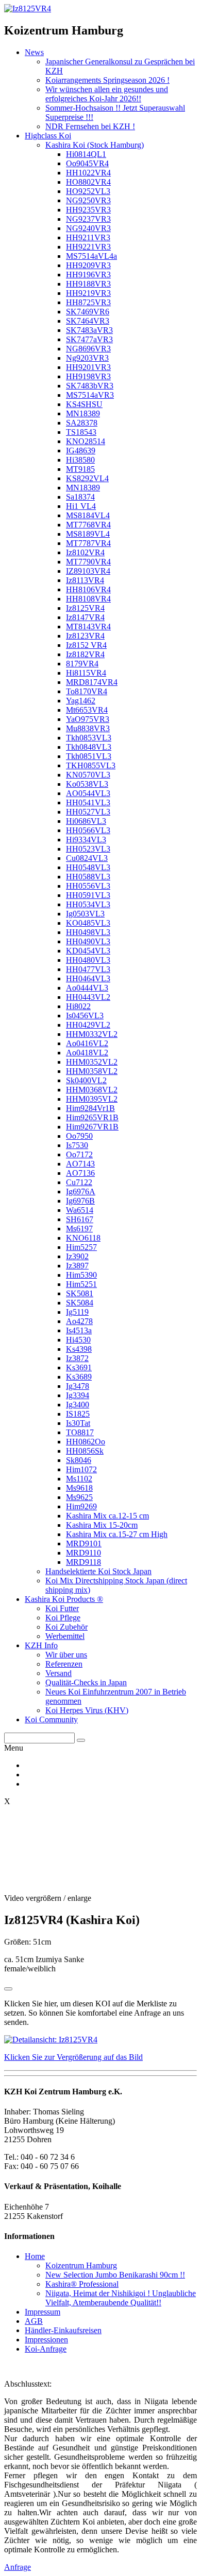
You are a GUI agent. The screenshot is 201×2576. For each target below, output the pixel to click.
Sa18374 (80, 497)
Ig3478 (78, 1386)
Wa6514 (80, 1210)
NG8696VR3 (88, 349)
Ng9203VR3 (87, 358)
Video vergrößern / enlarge (48, 1898)
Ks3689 (79, 1377)
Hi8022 (78, 1006)
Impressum (43, 2312)
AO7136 (80, 1173)
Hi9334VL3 (86, 840)
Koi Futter (62, 1608)
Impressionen (46, 2340)
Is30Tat (78, 1423)
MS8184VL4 (88, 515)
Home (35, 2256)
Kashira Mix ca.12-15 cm (107, 1516)
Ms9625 (79, 1497)
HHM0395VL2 (92, 1099)
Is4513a (79, 1330)
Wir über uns (66, 1655)
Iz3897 (77, 1266)
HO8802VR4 (88, 182)
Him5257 (81, 1247)
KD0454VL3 (88, 951)
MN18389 (83, 413)
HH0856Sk (85, 1451)
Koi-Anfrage (46, 2349)
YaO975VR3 (88, 719)
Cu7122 (79, 1182)
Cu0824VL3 (87, 858)
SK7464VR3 (88, 321)
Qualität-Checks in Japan (86, 1682)
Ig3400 (78, 1405)
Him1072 (81, 1469)
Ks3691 (79, 1368)
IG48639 (81, 451)
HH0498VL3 (88, 932)
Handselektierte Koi (98, 1571)
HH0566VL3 (88, 830)
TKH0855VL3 (91, 765)
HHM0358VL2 (92, 1071)
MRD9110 (83, 1553)
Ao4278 (79, 1321)
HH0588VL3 (88, 877)
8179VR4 (82, 664)
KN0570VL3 (88, 775)
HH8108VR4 (88, 599)
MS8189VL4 (88, 534)
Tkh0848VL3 (89, 747)
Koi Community (51, 1719)
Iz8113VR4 (85, 580)
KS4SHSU (84, 404)
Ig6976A (81, 1192)
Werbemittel (65, 1636)
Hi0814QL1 (86, 154)
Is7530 (77, 1145)
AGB (34, 2321)
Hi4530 (78, 1340)
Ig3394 (78, 1395)
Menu (14, 1748)
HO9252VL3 (88, 191)
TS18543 (81, 432)
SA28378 (82, 423)
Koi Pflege (63, 1618)
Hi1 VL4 (81, 506)
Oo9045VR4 (87, 163)
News (34, 52)
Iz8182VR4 (85, 654)
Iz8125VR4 (85, 608)
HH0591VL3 (88, 895)
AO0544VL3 (88, 793)
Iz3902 (77, 1256)
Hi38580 (80, 460)
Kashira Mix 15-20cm (102, 1525)
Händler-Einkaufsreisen (63, 2330)
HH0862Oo (86, 1442)
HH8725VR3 (88, 302)
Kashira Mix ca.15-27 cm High (117, 1534)
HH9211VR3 (88, 237)
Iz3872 (77, 1358)
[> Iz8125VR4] (28, 8)
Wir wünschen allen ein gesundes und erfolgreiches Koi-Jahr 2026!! (107, 94)
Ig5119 (77, 1312)
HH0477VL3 (88, 969)
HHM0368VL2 (92, 1090)
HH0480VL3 (88, 960)
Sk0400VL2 (86, 1080)
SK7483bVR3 (90, 386)
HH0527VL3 (88, 812)
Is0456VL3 (85, 1016)
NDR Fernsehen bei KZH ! (90, 126)
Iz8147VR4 (85, 617)
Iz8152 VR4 (86, 645)
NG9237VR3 (88, 219)
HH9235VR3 (88, 210)
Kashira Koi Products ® (64, 1599)
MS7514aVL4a (91, 256)
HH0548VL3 (88, 867)
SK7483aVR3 (89, 330)
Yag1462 (81, 701)
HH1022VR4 (88, 173)
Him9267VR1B (92, 1127)
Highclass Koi (48, 136)
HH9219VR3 (88, 293)
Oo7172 (79, 1154)
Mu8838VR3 (88, 728)
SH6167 (80, 1219)
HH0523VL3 (88, 849)
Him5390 (81, 1275)
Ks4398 (79, 1349)
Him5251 (81, 1284)
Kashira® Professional (82, 2284)
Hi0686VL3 (86, 821)
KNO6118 (83, 1238)
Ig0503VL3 (85, 914)
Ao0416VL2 (87, 1043)
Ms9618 (79, 1488)
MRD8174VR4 (92, 682)
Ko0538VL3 (87, 784)
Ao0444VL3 (87, 988)
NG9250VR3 (88, 200)
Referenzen (64, 1664)
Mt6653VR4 (87, 710)
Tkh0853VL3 (89, 738)
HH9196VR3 (88, 275)
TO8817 (80, 1432)
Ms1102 (79, 1479)
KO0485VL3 (88, 923)
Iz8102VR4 (85, 552)
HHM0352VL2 (92, 1062)
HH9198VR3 (88, 376)
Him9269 (81, 1506)
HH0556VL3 (88, 886)
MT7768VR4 (88, 525)
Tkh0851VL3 (89, 756)
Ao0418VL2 (87, 1053)
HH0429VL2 (88, 1025)
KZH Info (41, 1645)
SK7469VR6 (88, 312)
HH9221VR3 (88, 247)
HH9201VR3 (88, 367)
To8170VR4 (87, 691)
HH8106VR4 (88, 589)
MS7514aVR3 (90, 395)
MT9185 (80, 469)
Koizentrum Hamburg (81, 2265)
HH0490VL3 (88, 941)
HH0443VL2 (88, 997)
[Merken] (8, 1989)
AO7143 (80, 1164)
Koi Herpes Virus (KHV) (87, 1710)
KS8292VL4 (87, 478)
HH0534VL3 (88, 904)
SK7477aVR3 (89, 339)
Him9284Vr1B (90, 1108)
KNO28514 (86, 441)
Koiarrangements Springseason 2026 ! (107, 80)
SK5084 (80, 1303)
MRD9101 (84, 1543)
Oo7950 (79, 1136)
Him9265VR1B (92, 1117)
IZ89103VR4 (88, 571)
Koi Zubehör (66, 1627)
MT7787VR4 (88, 543)
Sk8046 (79, 1460)
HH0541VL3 (88, 802)
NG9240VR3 (88, 228)
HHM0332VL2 (92, 1034)
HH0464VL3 (88, 978)
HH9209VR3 (88, 265)
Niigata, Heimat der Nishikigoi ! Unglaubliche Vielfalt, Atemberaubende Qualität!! (121, 2298)
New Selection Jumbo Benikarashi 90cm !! (115, 2275)
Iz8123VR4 (85, 636)
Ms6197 (79, 1229)
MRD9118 (83, 1562)
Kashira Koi (95, 145)
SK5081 (80, 1293)
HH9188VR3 (88, 284)
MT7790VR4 (88, 562)
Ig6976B (80, 1201)
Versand (58, 1673)
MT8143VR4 (88, 627)
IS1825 (78, 1414)
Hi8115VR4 (86, 673)
